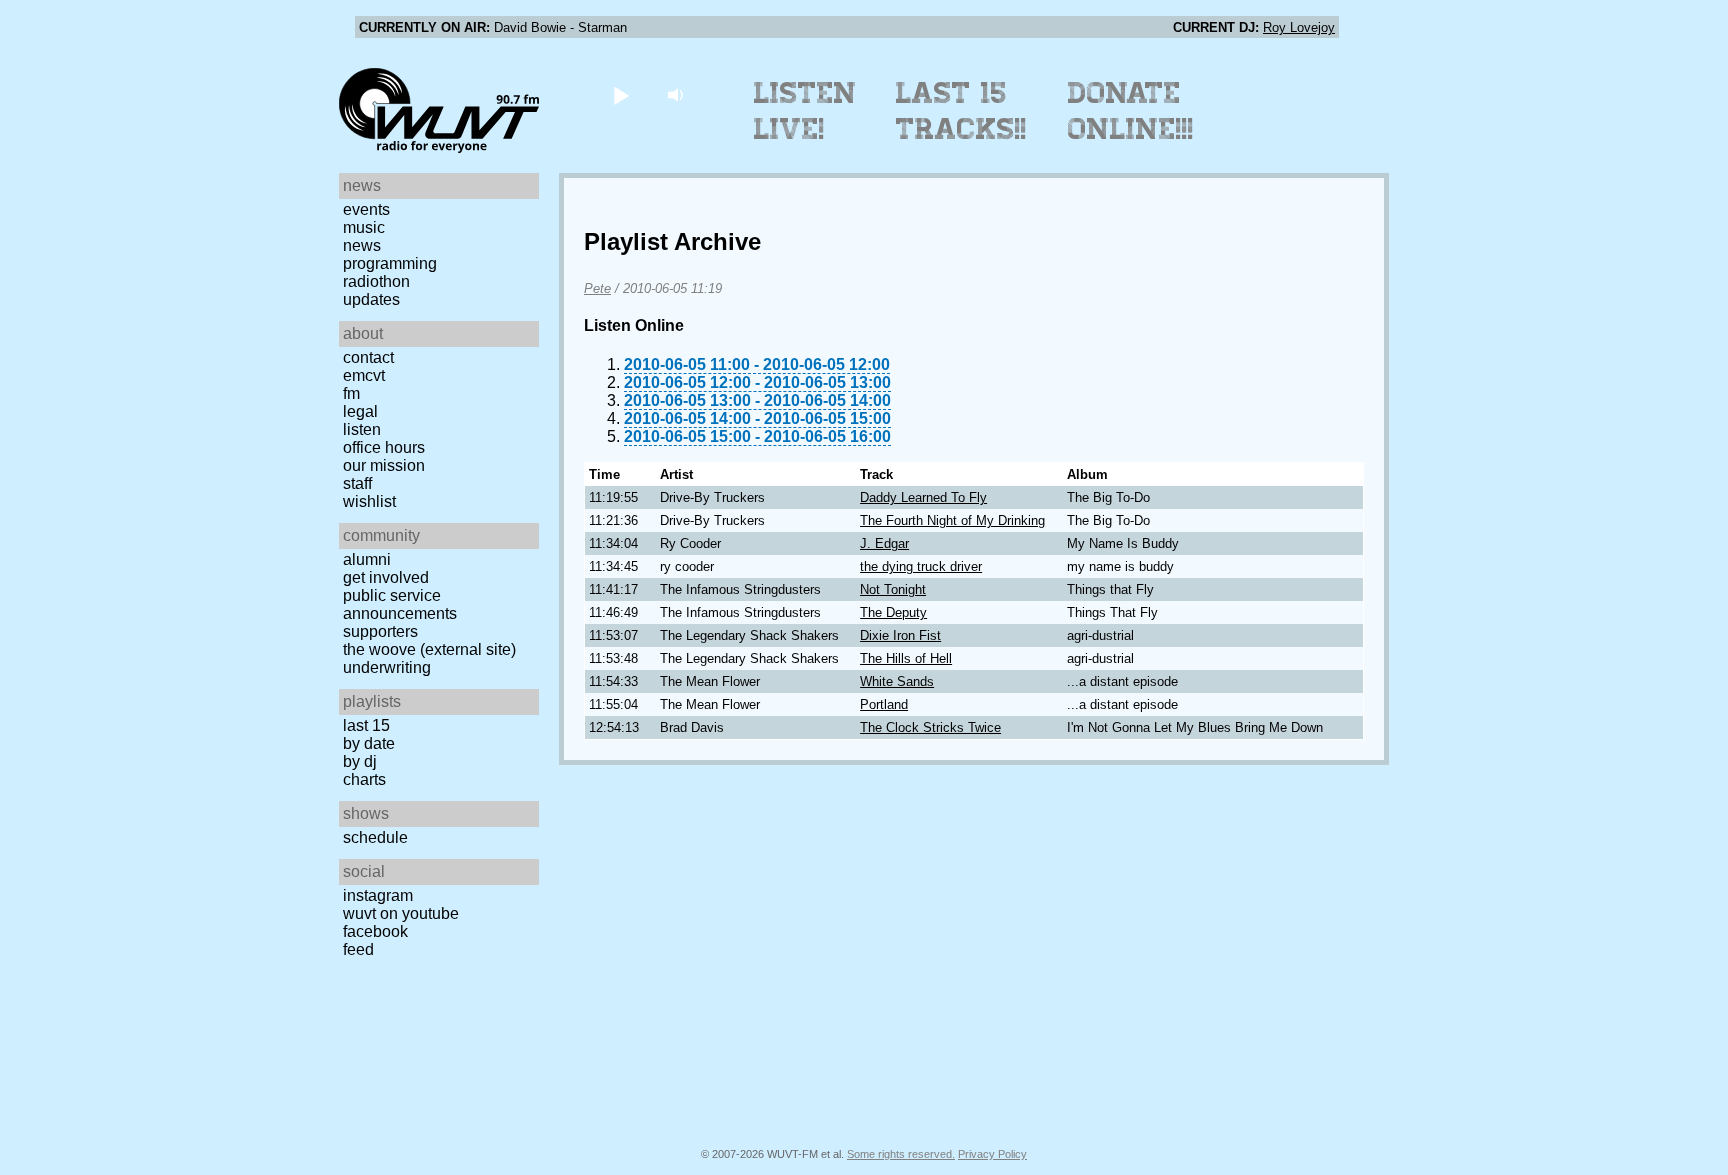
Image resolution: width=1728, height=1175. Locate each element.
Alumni (367, 559)
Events (366, 209)
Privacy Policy (992, 1154)
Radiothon (376, 281)
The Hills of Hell (906, 658)
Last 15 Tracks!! (961, 111)
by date (369, 743)
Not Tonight (893, 589)
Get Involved (386, 577)
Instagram (378, 895)
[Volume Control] (677, 94)
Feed (358, 949)
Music (364, 227)
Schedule (375, 837)
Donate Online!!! (1131, 111)
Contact (368, 357)
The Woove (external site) (429, 649)
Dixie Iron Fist (900, 635)
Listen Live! (805, 111)
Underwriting (387, 667)
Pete (597, 288)
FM (351, 393)
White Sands (897, 681)
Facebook (375, 931)
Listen (362, 429)
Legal (360, 411)
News (362, 245)
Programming (390, 263)
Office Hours (384, 447)
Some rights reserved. (901, 1154)
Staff (357, 483)
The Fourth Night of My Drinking (952, 520)
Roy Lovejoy (1299, 27)
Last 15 (366, 725)
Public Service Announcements (400, 604)
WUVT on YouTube (401, 913)
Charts (364, 779)
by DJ (360, 761)
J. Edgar (884, 543)
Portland (884, 704)
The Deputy (893, 612)
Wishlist (369, 501)
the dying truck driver (921, 566)
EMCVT (364, 375)
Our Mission (384, 465)
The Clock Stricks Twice (930, 727)
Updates (371, 299)
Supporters (380, 631)
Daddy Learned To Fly (923, 497)
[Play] (620, 94)
